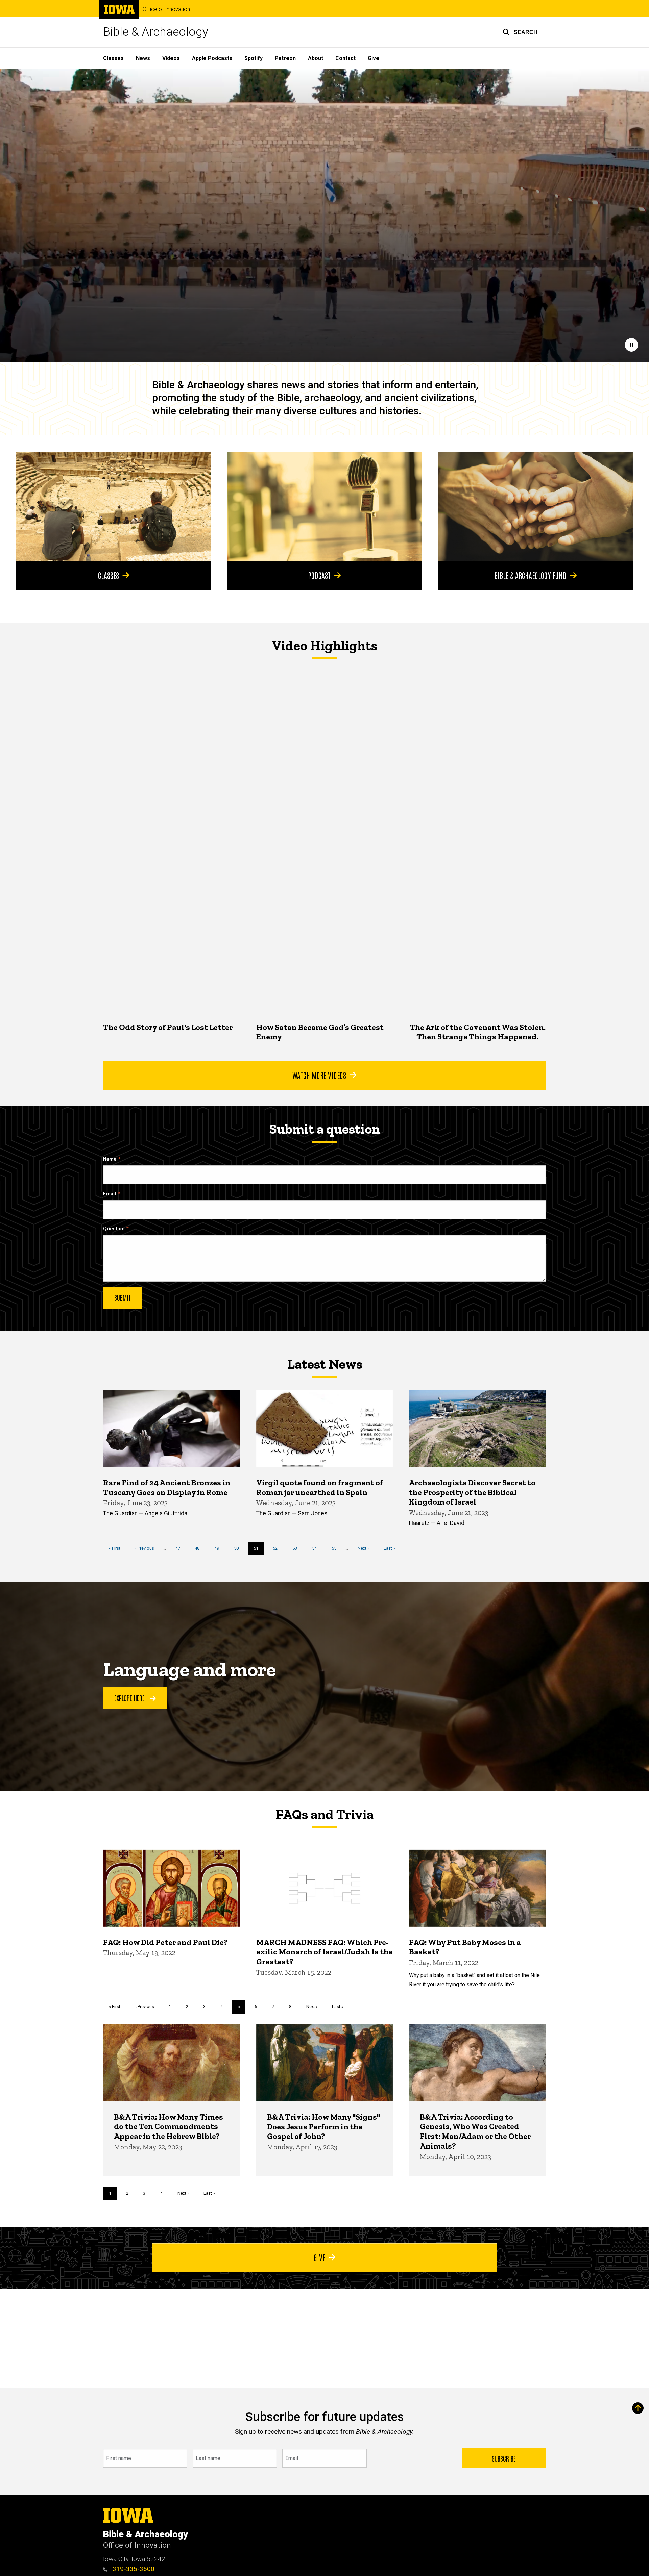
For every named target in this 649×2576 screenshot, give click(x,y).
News (143, 58)
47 (180, 1548)
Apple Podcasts (212, 58)
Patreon (285, 58)
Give (374, 58)
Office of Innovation (166, 9)
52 (278, 1548)
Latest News (325, 1364)
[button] (520, 32)
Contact (345, 58)
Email (110, 1194)
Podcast (319, 575)
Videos (171, 58)
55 (336, 1548)
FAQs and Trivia (324, 1814)
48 (200, 1548)
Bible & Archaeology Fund (530, 575)
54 (317, 1548)
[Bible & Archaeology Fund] (535, 506)
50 (239, 1548)
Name (110, 1159)
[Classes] (114, 506)
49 (219, 1548)
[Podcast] (324, 506)
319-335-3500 (133, 2569)
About (316, 58)
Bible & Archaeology (156, 32)
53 (297, 1548)
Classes (113, 58)
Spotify (254, 58)
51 (259, 1550)
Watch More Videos (319, 1075)
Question (114, 1229)
